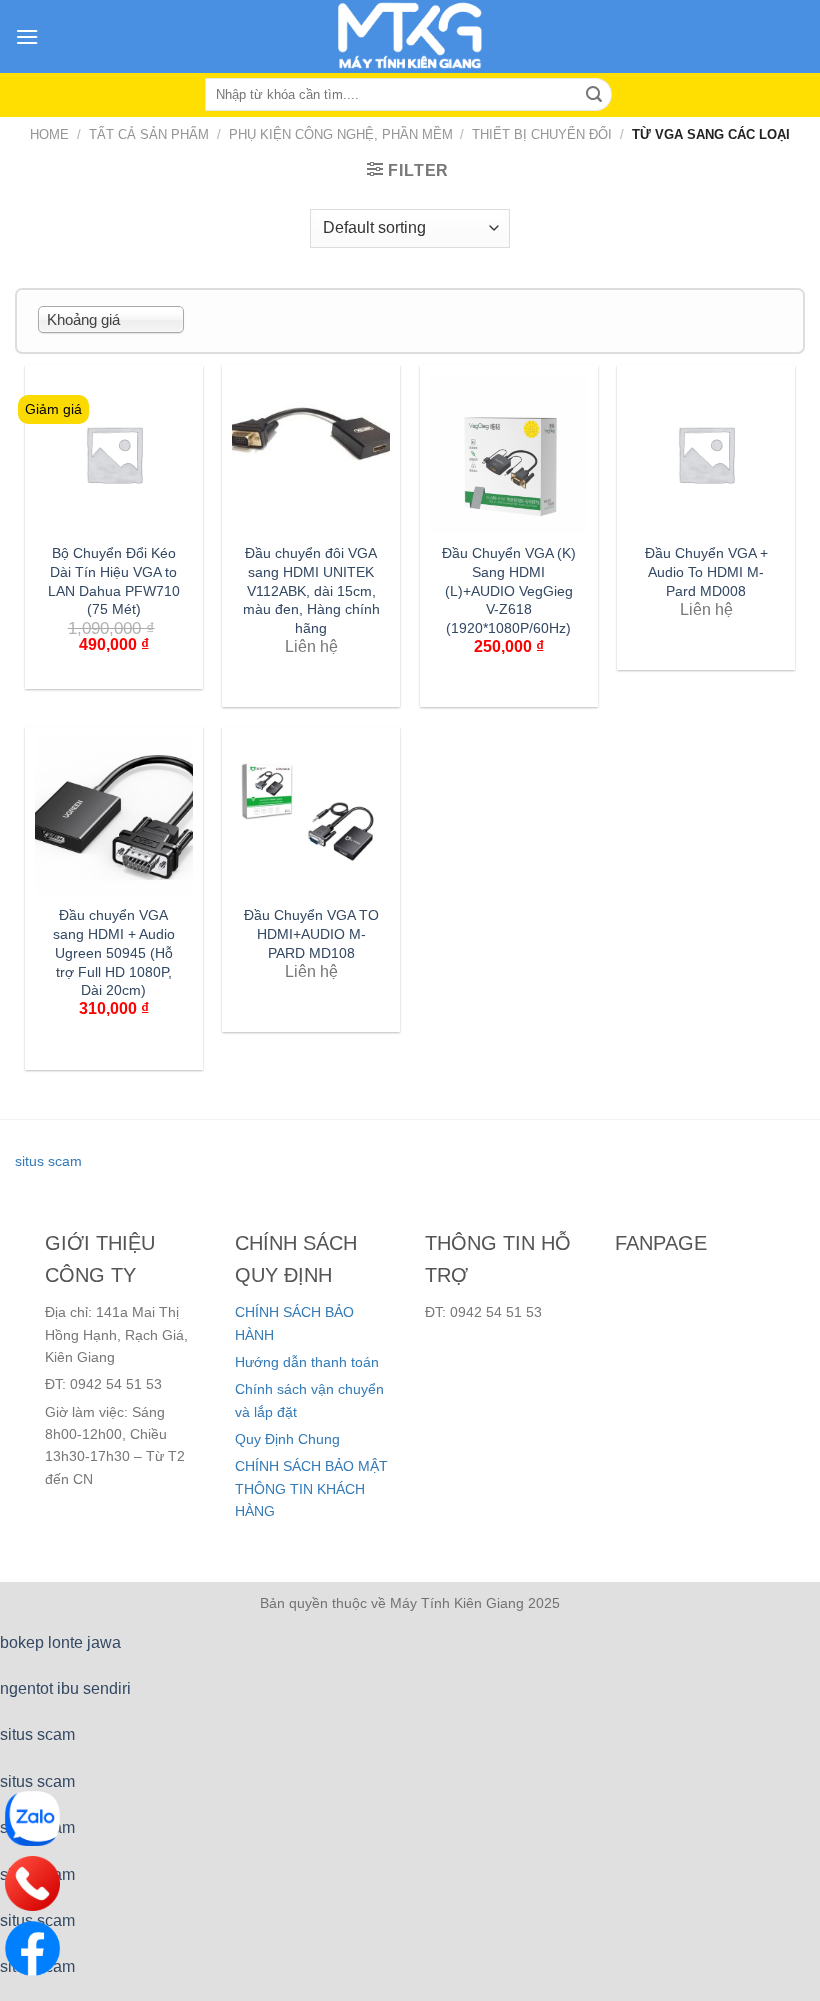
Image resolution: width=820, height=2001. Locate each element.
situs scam (48, 1161)
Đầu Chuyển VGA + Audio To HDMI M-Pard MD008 (706, 571)
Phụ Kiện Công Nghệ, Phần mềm (341, 134)
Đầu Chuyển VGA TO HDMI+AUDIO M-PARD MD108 (311, 933)
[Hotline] (32, 1883)
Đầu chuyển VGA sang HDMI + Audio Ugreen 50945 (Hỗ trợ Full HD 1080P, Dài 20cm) (114, 952)
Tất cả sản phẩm (149, 134)
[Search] (594, 95)
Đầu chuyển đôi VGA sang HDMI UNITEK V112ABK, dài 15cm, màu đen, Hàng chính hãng (311, 590)
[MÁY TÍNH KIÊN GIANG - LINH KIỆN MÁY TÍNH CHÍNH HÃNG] (410, 36)
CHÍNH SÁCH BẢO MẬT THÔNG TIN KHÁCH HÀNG (311, 1488)
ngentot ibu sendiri (65, 1688)
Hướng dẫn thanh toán (307, 1362)
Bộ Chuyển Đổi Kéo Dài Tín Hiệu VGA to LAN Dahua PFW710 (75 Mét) (114, 581)
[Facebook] (32, 1948)
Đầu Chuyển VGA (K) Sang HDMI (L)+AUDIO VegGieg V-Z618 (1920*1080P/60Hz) (509, 590)
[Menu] (27, 36)
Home (49, 134)
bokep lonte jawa (60, 1642)
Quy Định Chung (287, 1439)
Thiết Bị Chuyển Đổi (542, 134)
